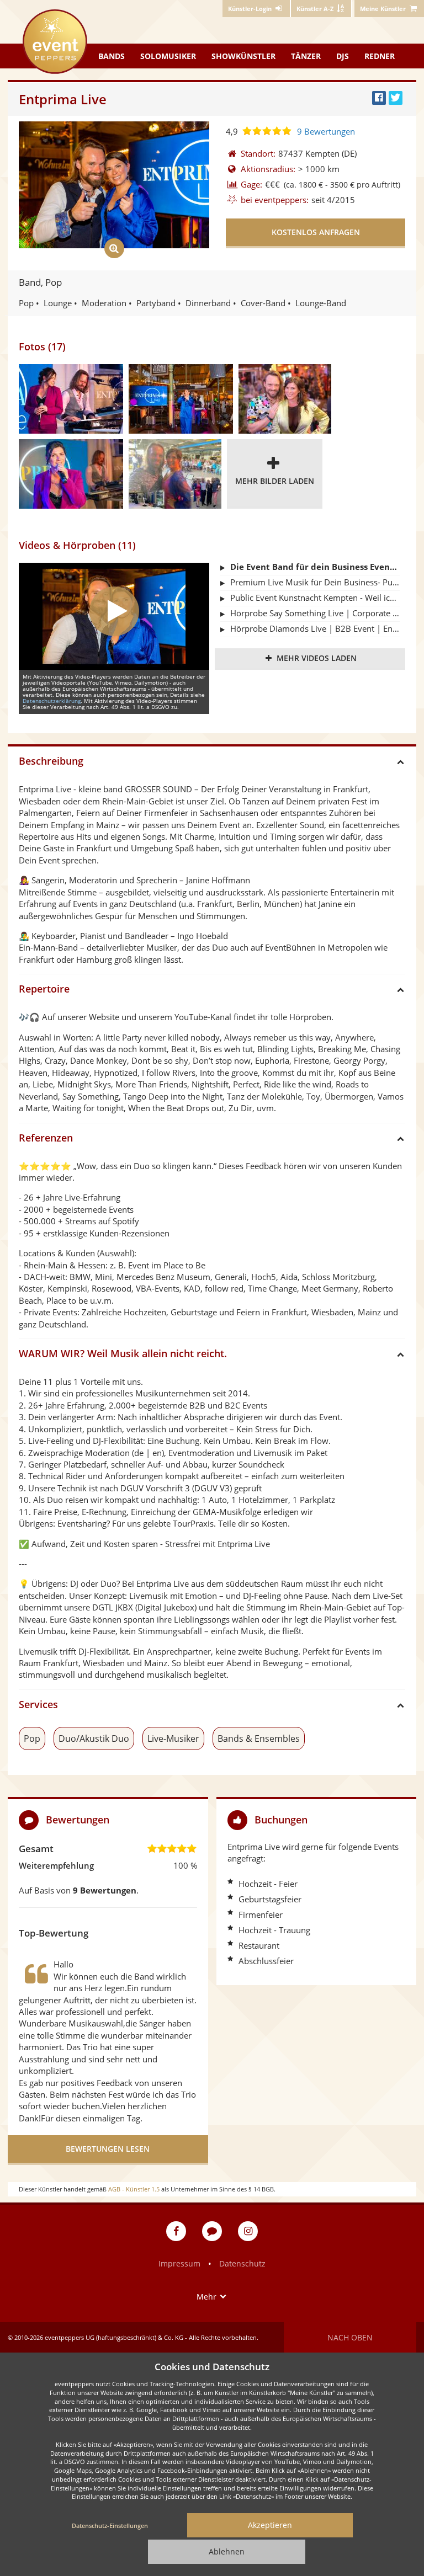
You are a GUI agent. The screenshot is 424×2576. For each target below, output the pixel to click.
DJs (343, 56)
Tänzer (306, 56)
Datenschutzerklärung (52, 701)
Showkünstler (243, 56)
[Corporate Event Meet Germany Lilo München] (71, 399)
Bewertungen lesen (108, 2149)
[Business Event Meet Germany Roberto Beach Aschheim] (285, 399)
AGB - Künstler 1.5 (134, 2189)
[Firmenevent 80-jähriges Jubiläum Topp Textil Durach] (175, 474)
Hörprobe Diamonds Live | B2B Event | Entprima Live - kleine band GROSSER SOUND (315, 628)
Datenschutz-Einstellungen (110, 2526)
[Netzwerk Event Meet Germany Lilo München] (71, 474)
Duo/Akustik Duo (94, 1738)
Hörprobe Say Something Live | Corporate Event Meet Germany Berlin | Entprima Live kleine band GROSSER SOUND (315, 613)
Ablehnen (227, 2551)
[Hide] (404, 1820)
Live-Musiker (173, 1738)
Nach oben (350, 2337)
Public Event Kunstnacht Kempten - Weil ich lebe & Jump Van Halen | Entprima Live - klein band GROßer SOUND (315, 598)
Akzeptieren (270, 2525)
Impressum (179, 2263)
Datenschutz (242, 2263)
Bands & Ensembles (259, 1738)
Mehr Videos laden (317, 658)
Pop (32, 1738)
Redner (380, 56)
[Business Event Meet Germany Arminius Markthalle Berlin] (181, 399)
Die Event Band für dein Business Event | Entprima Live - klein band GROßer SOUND (315, 567)
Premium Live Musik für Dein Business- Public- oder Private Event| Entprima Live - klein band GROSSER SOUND (315, 582)
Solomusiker (168, 56)
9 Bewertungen (326, 131)
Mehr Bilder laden (275, 481)
